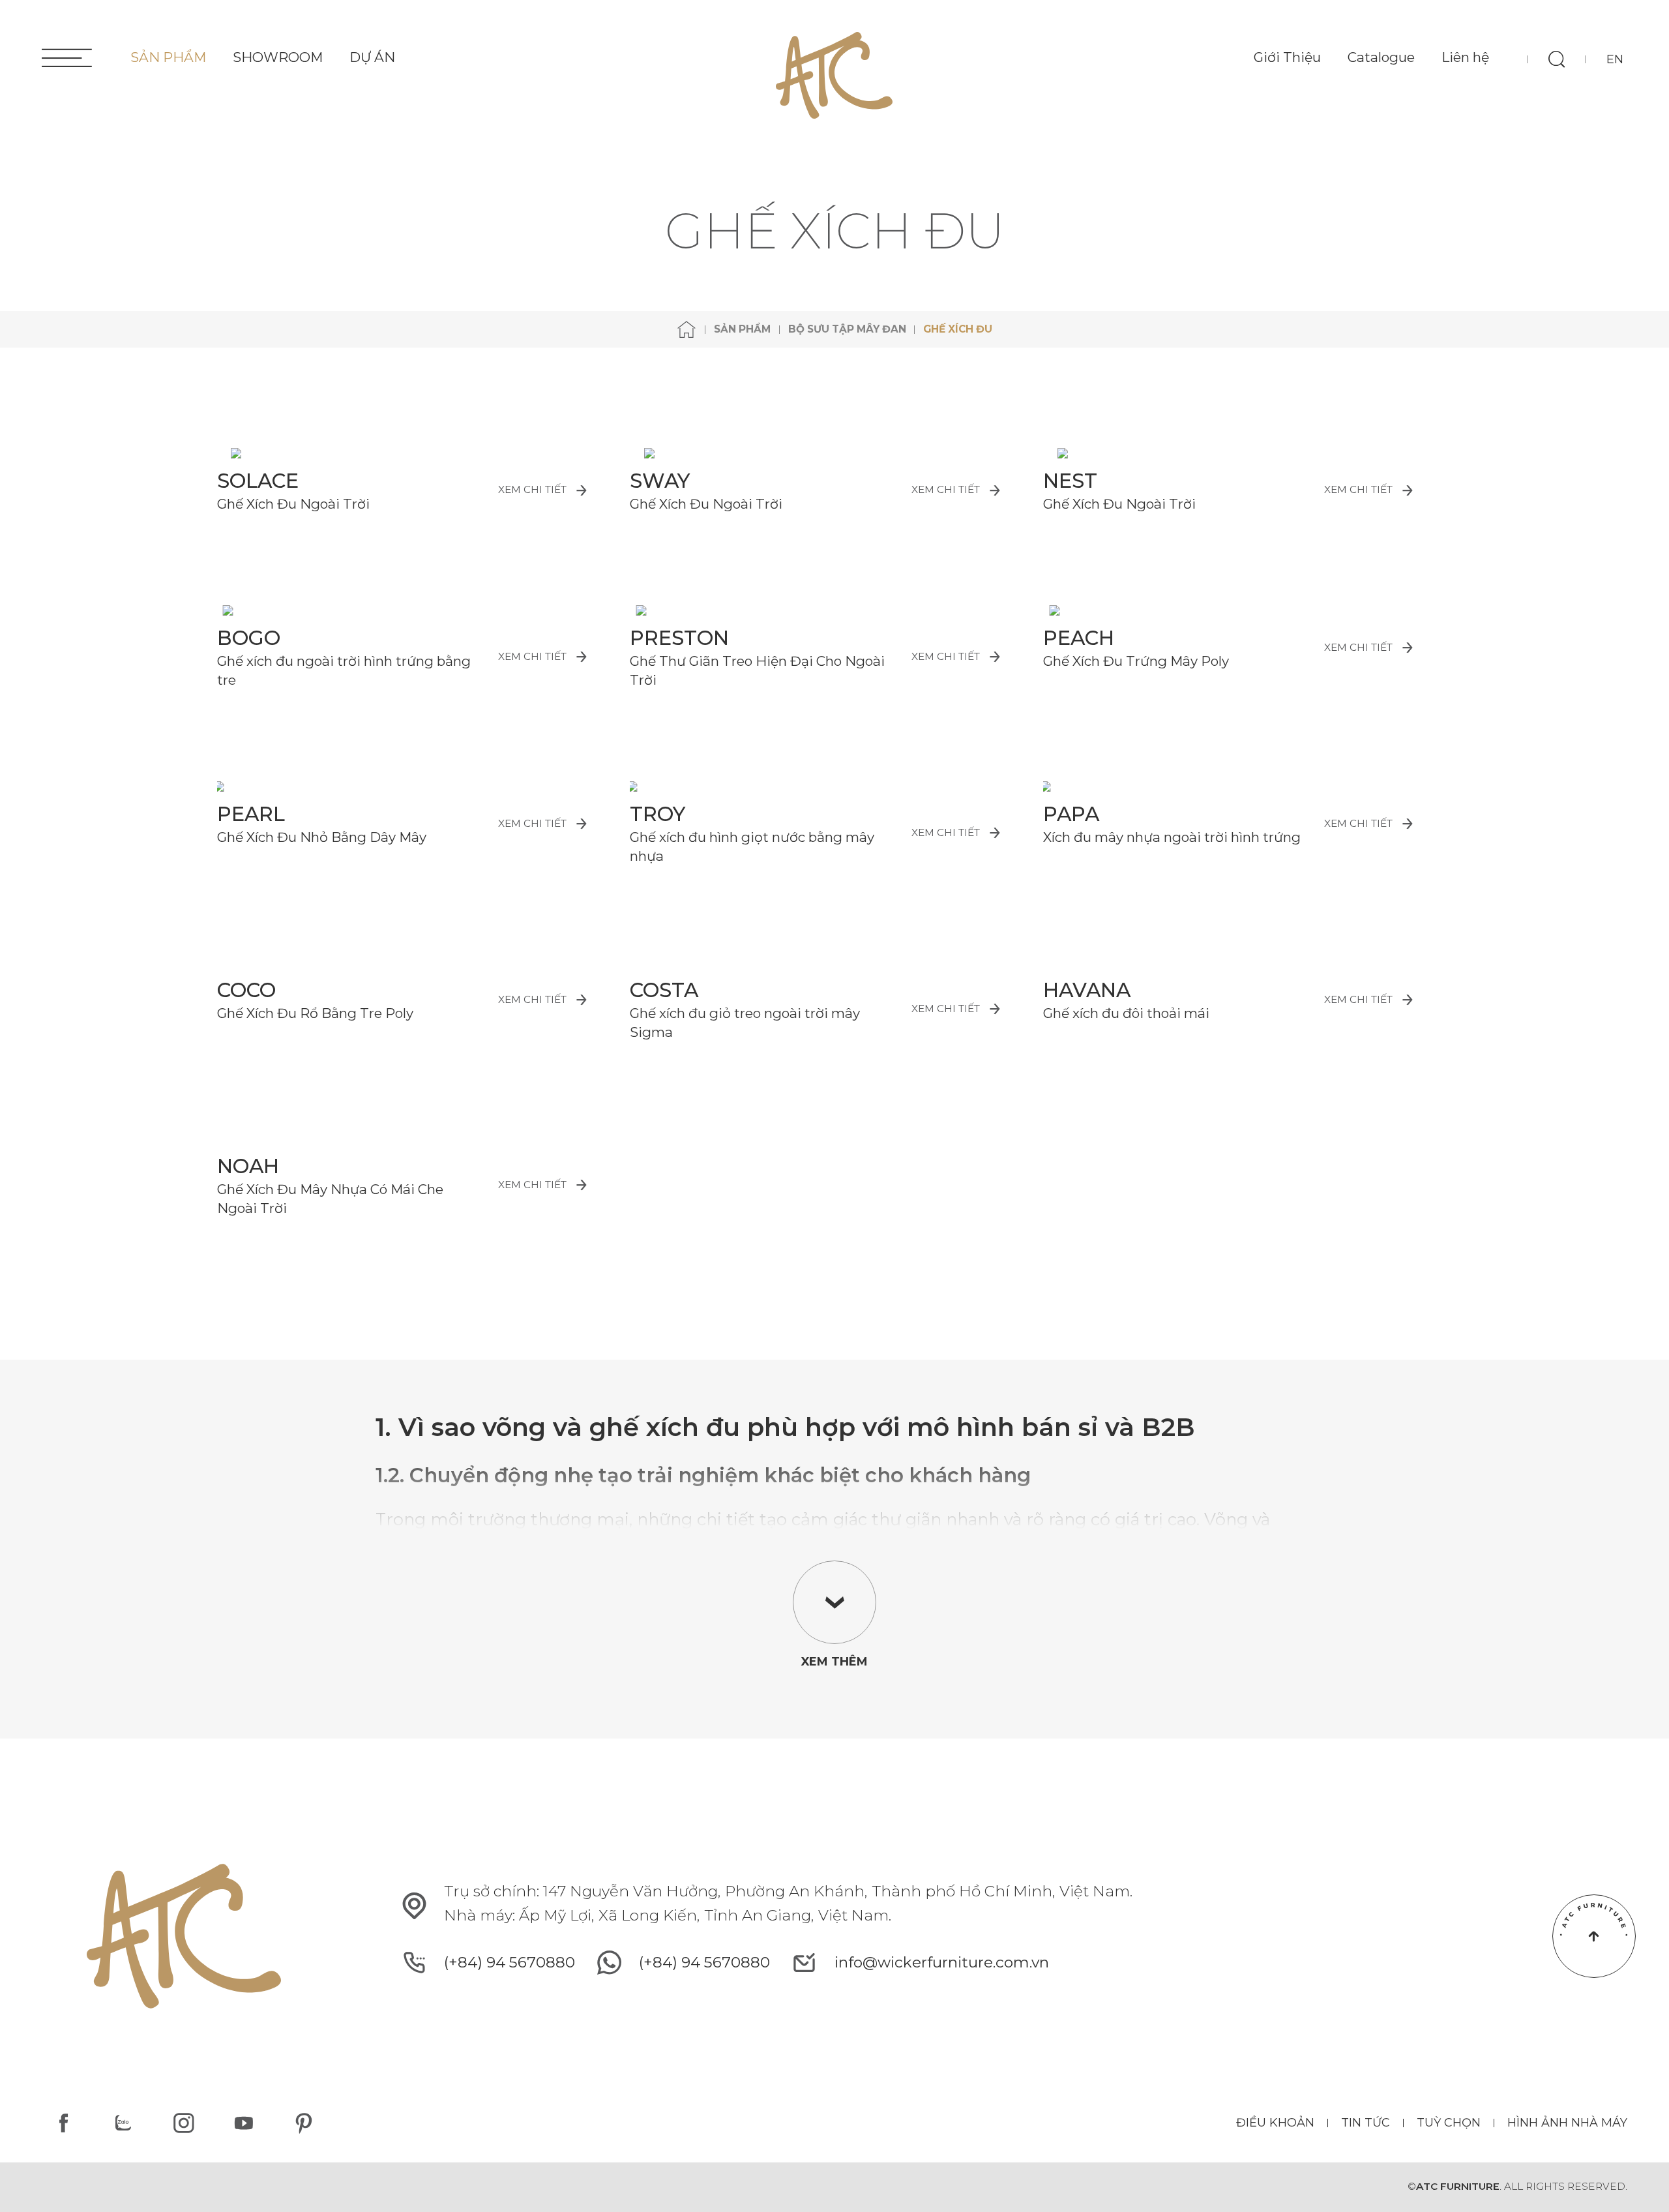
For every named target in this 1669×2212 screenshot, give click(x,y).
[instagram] (184, 2123)
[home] (687, 330)
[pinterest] (304, 2123)
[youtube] (244, 2123)
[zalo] (124, 2123)
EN (1615, 59)
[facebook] (64, 2123)
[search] (1556, 59)
